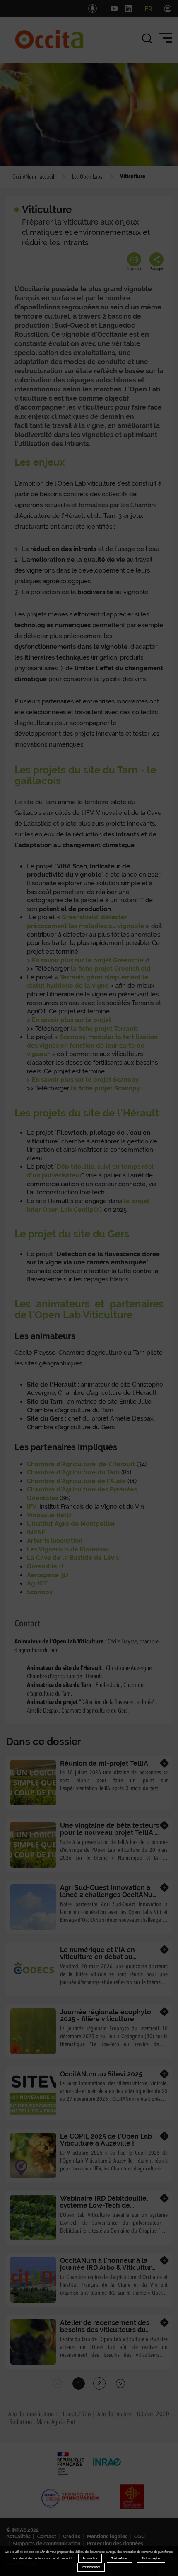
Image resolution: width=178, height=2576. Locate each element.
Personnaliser (91, 2567)
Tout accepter (151, 2558)
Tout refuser (119, 2558)
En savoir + (90, 2558)
